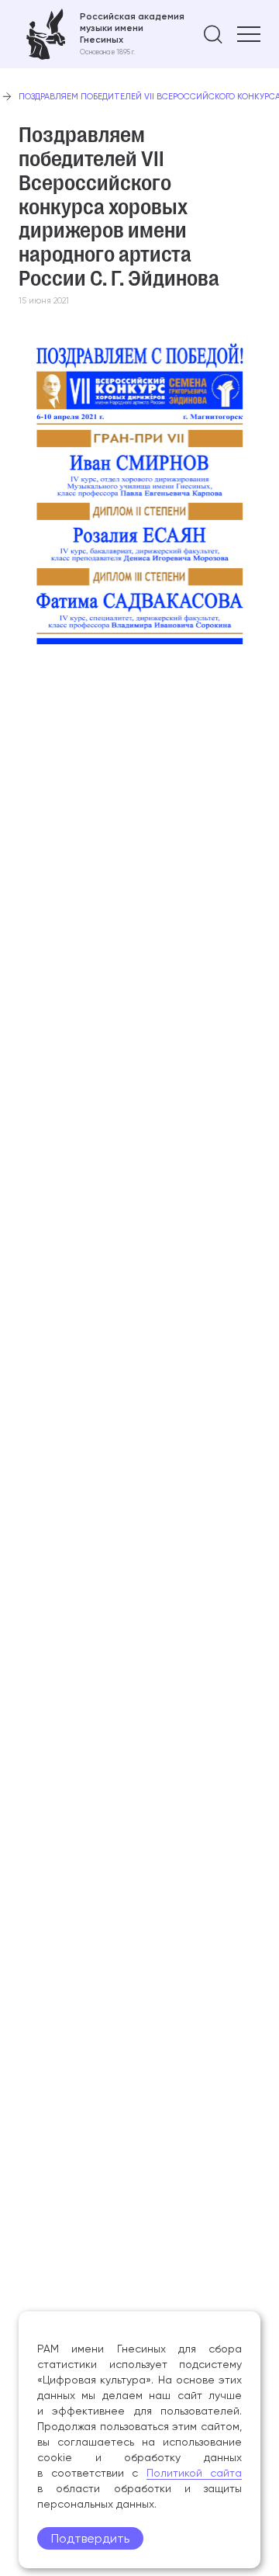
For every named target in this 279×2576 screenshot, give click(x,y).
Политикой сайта (195, 2473)
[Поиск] (213, 34)
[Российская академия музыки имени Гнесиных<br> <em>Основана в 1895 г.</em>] (102, 34)
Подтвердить (90, 2538)
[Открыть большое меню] (249, 34)
